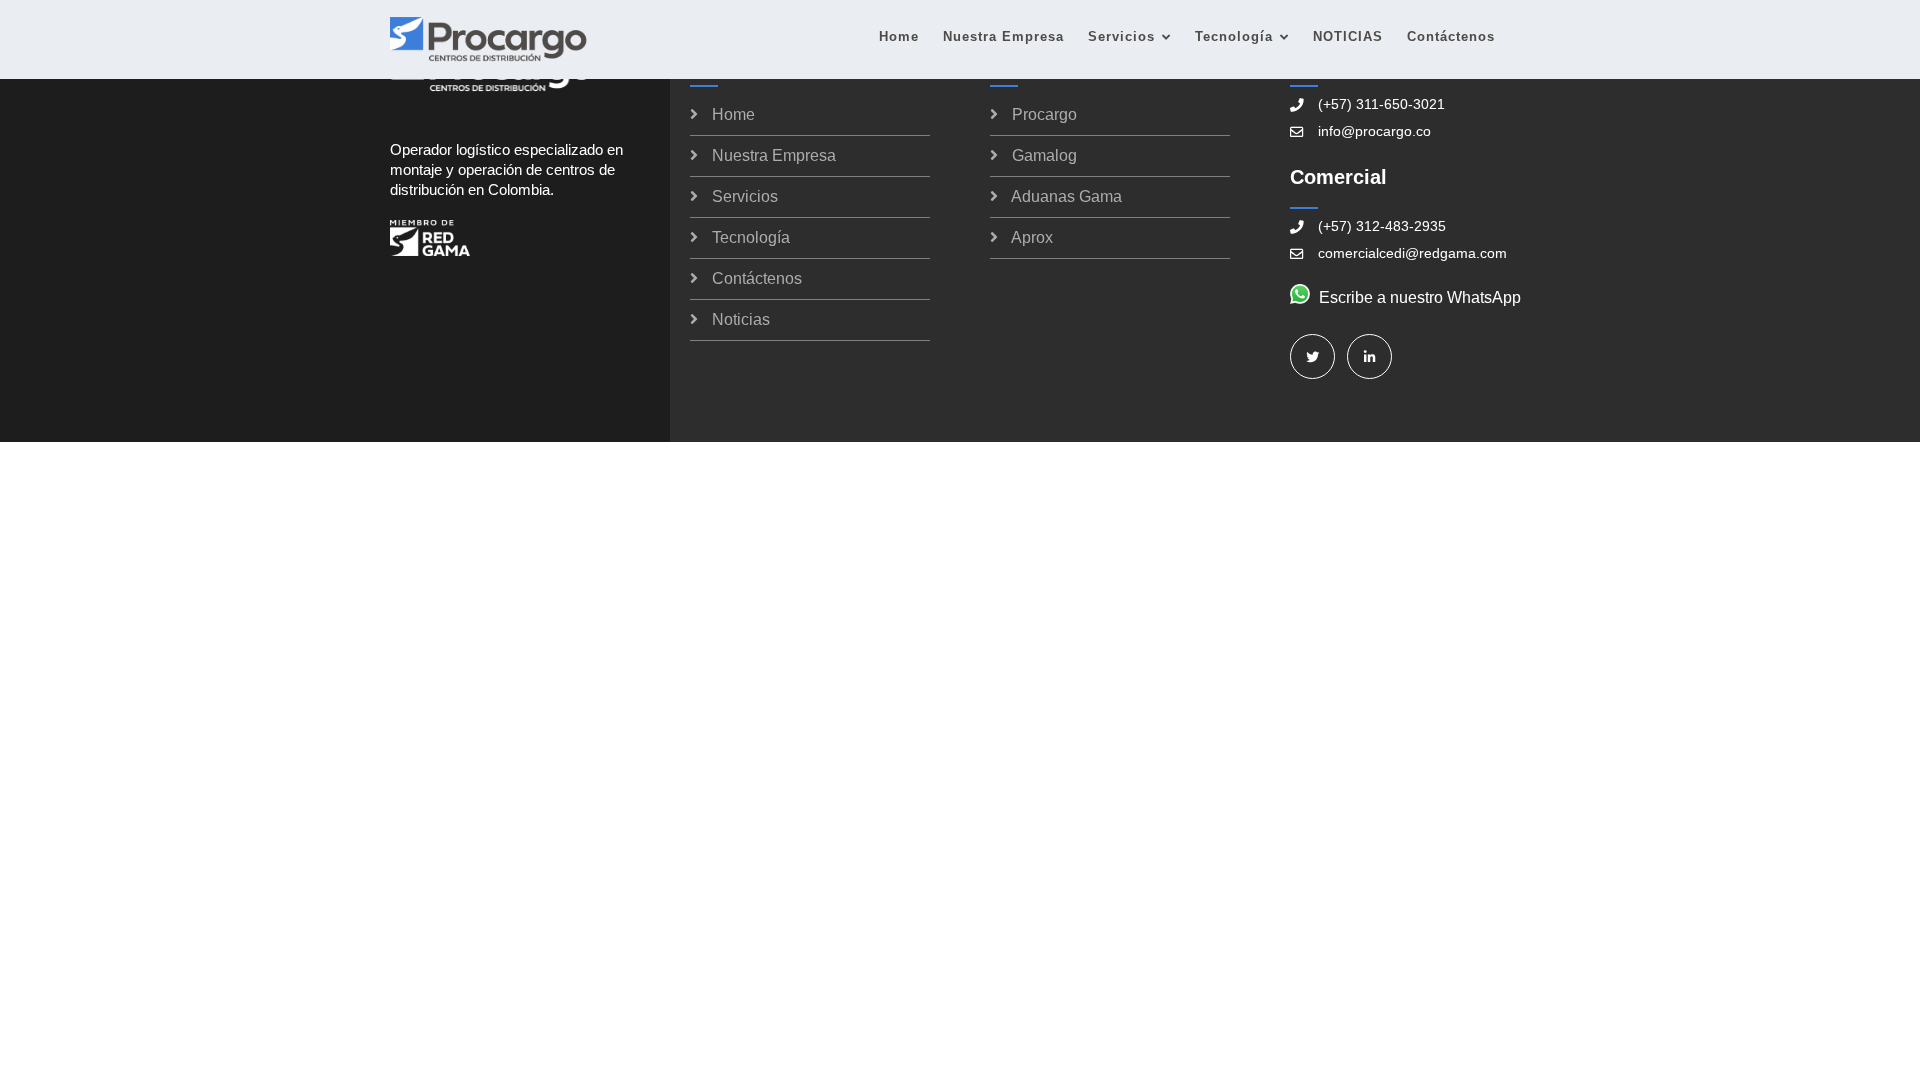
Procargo (1044, 114)
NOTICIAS (1348, 36)
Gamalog (1044, 155)
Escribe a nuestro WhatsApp (1420, 297)
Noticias (741, 319)
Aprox (1032, 237)
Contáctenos (1451, 36)
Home (899, 36)
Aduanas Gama (1066, 196)
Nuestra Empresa (1003, 36)
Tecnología (1234, 36)
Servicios (1121, 36)
